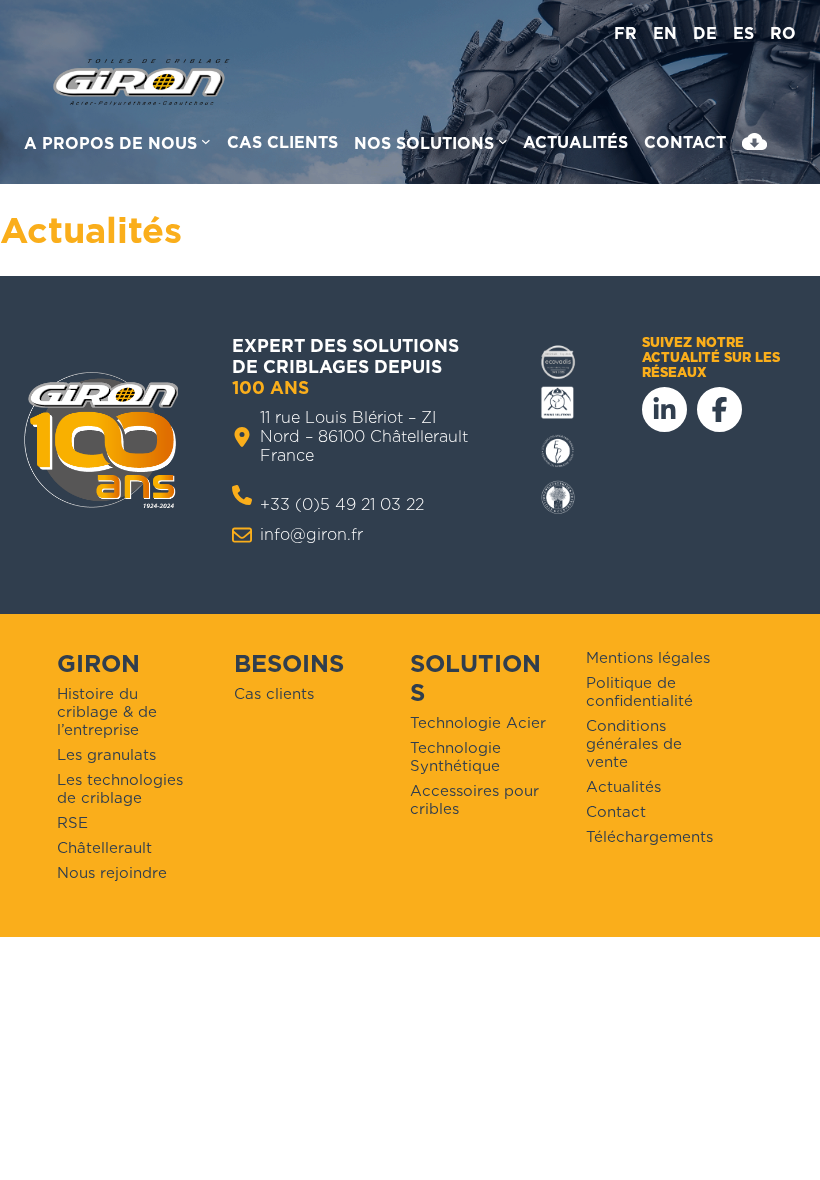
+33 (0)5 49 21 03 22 (342, 504)
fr (625, 33)
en (665, 33)
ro (783, 33)
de (705, 33)
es (743, 33)
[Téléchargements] (754, 146)
